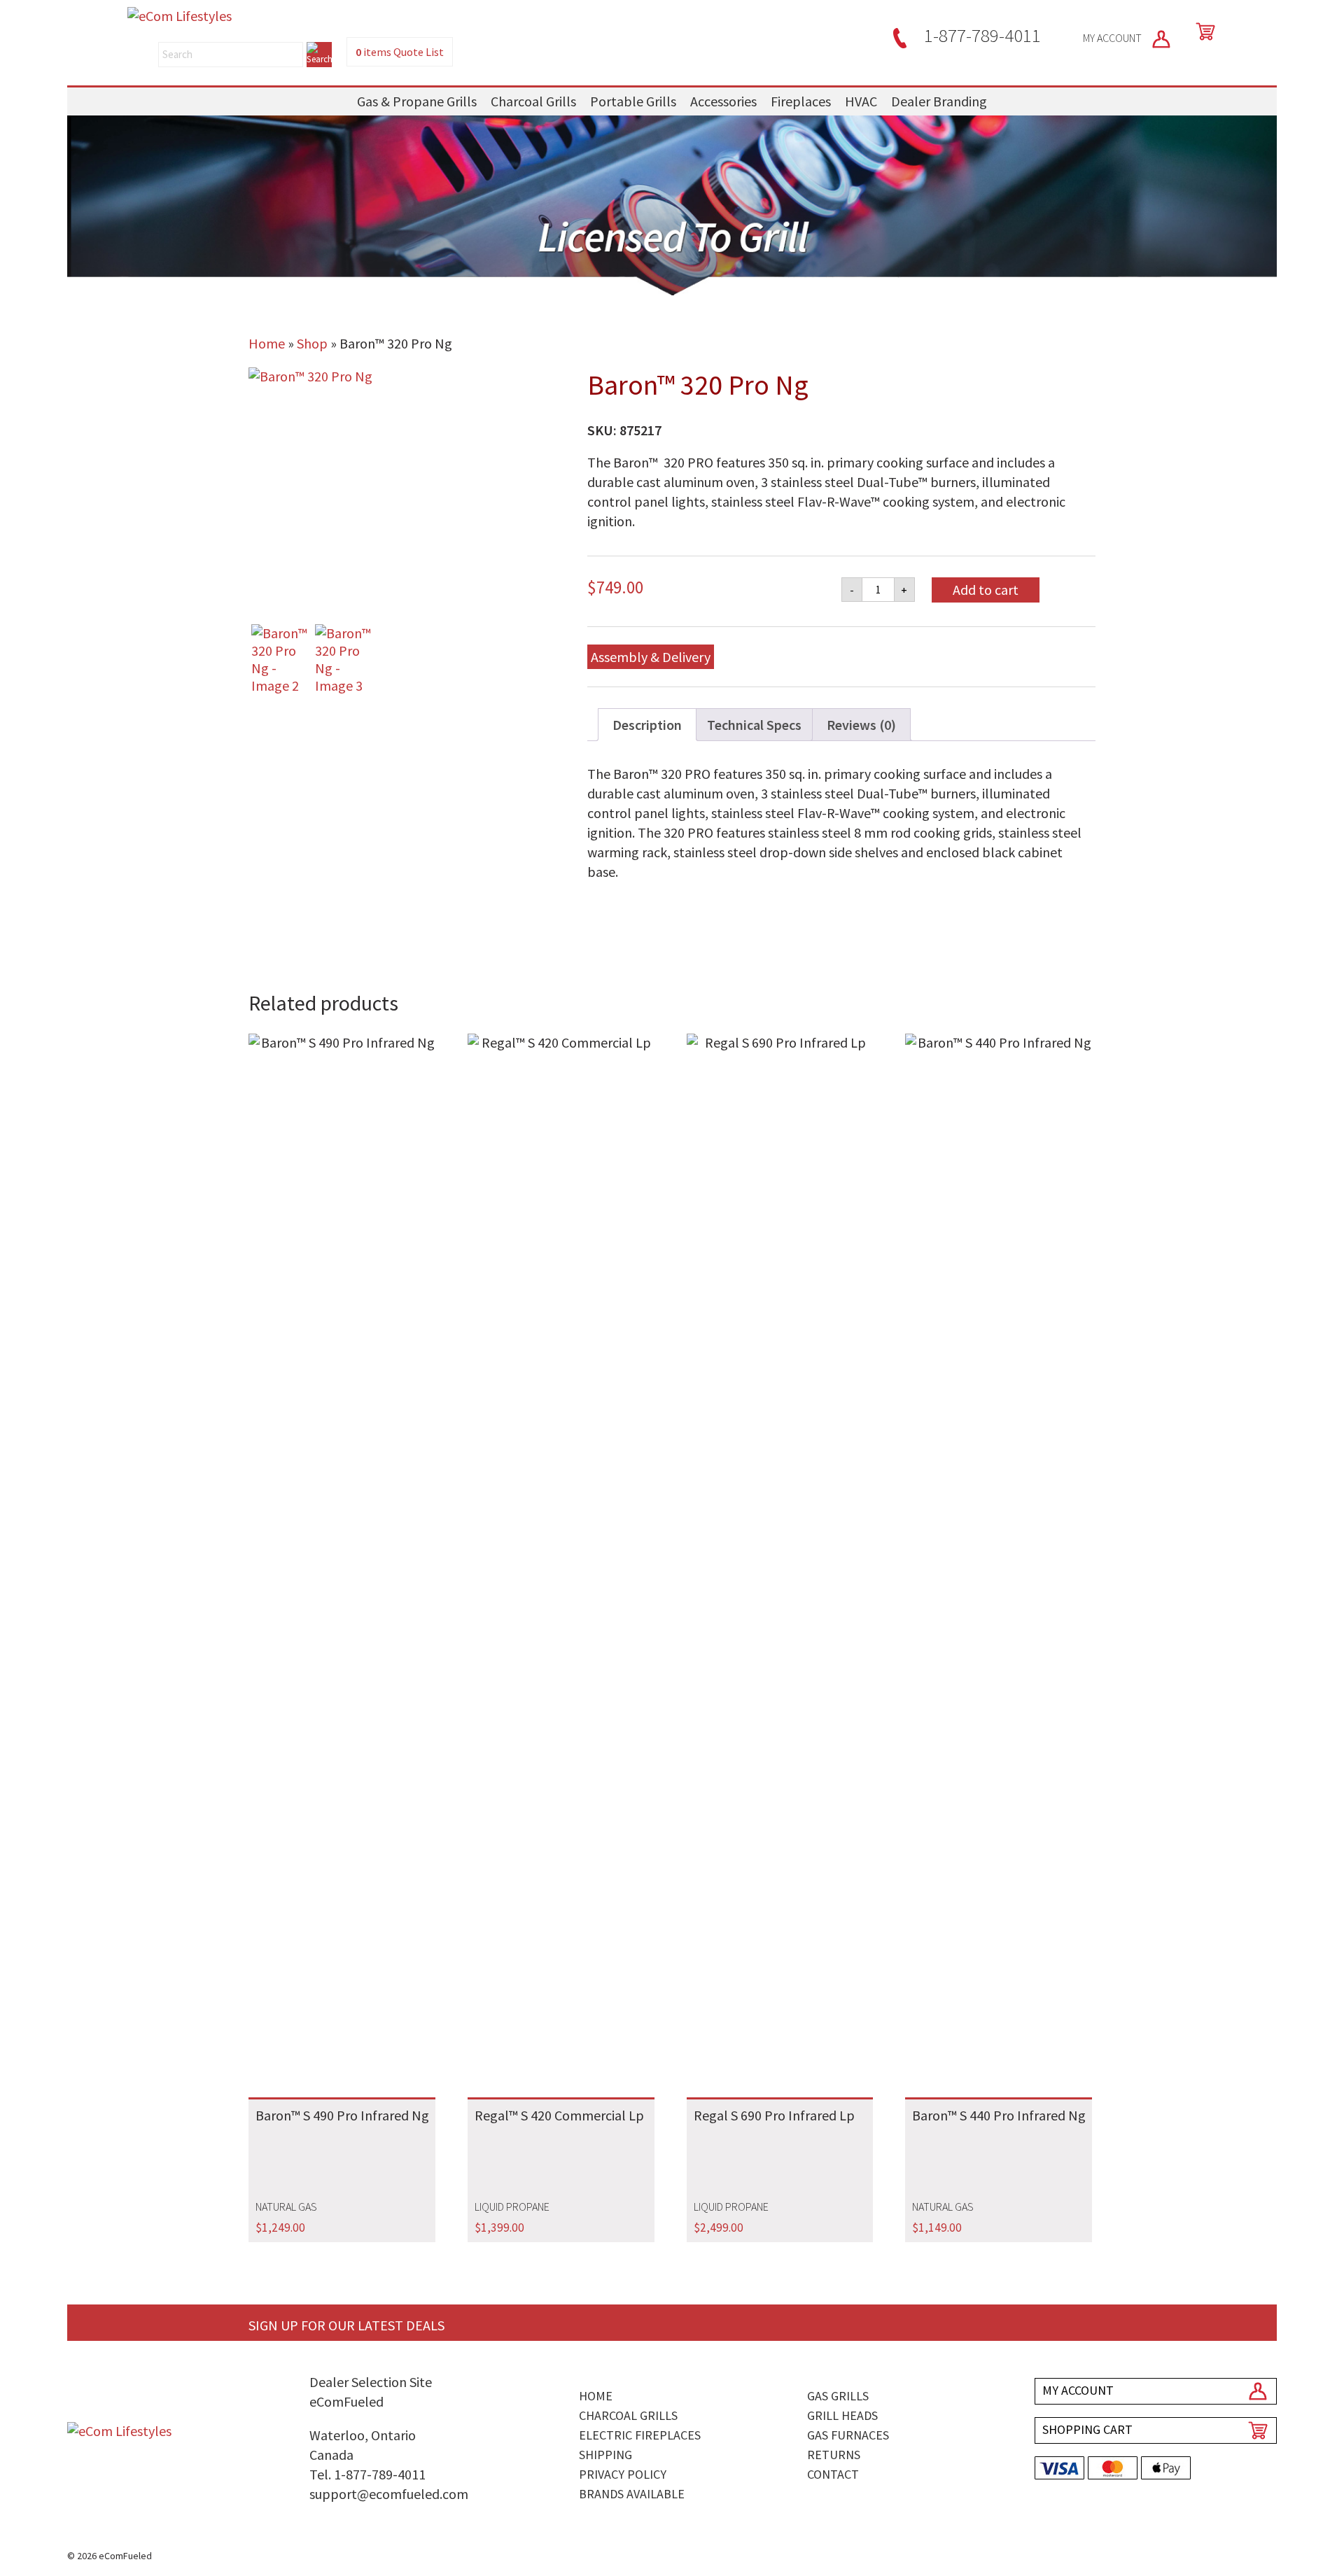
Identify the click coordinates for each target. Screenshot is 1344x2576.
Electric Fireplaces (640, 2435)
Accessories (723, 101)
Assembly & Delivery (651, 657)
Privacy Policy (623, 2474)
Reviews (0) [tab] (861, 725)
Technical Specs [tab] (754, 725)
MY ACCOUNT (1113, 38)
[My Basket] (1203, 31)
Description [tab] (647, 725)
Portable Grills (633, 101)
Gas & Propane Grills (417, 101)
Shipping (605, 2455)
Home (267, 343)
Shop (312, 343)
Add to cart (986, 590)
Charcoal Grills (533, 101)
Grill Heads (842, 2415)
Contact (833, 2474)
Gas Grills (838, 2396)
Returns (834, 2455)
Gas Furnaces (848, 2435)
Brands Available (632, 2494)
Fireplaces (801, 101)
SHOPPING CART (1087, 2429)
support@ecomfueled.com (389, 2494)
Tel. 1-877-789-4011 (367, 2474)
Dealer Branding (939, 101)
